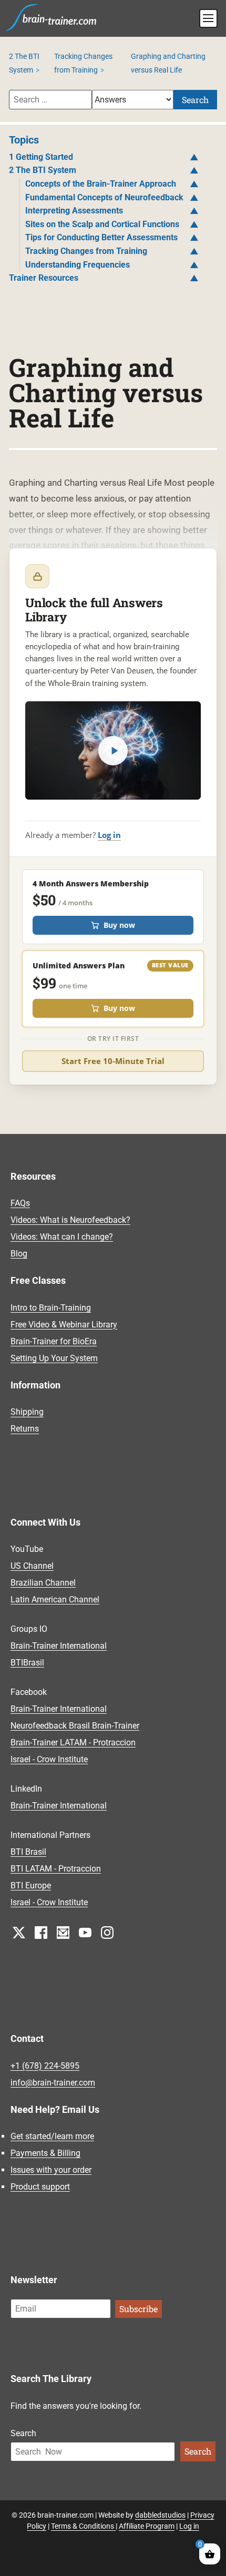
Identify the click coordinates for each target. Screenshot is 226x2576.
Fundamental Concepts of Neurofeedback (104, 197)
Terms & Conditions (83, 2526)
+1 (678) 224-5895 (45, 2066)
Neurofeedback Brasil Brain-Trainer (75, 1726)
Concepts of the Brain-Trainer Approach (101, 184)
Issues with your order (51, 2170)
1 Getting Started (41, 157)
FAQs (20, 1203)
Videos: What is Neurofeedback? (70, 1220)
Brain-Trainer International (59, 1646)
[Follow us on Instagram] (107, 1932)
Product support (40, 2187)
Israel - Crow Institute (49, 1759)
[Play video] (113, 751)
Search (195, 100)
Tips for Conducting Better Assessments (101, 237)
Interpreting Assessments (74, 211)
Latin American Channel (55, 1599)
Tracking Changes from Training (86, 251)
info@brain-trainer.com (53, 2083)
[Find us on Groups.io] (63, 1932)
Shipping (27, 1412)
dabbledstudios (160, 2515)
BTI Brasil (28, 1852)
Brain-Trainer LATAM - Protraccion (73, 1742)
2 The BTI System (43, 170)
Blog (19, 1254)
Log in (109, 835)
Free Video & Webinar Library (64, 1325)
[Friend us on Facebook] (41, 1932)
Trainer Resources (44, 278)
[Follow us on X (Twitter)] (19, 1932)
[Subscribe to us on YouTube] (85, 1932)
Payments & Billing (45, 2153)
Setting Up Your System (54, 1358)
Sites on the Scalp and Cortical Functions (102, 224)
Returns (25, 1429)
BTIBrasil (27, 1663)
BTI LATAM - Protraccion (56, 1869)
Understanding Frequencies (78, 265)
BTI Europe (31, 1885)
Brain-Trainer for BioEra (54, 1341)
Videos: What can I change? (62, 1237)
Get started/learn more (52, 2136)
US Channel (32, 1566)
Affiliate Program (147, 2526)
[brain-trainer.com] (51, 16)
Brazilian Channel (43, 1583)
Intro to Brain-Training (51, 1308)
